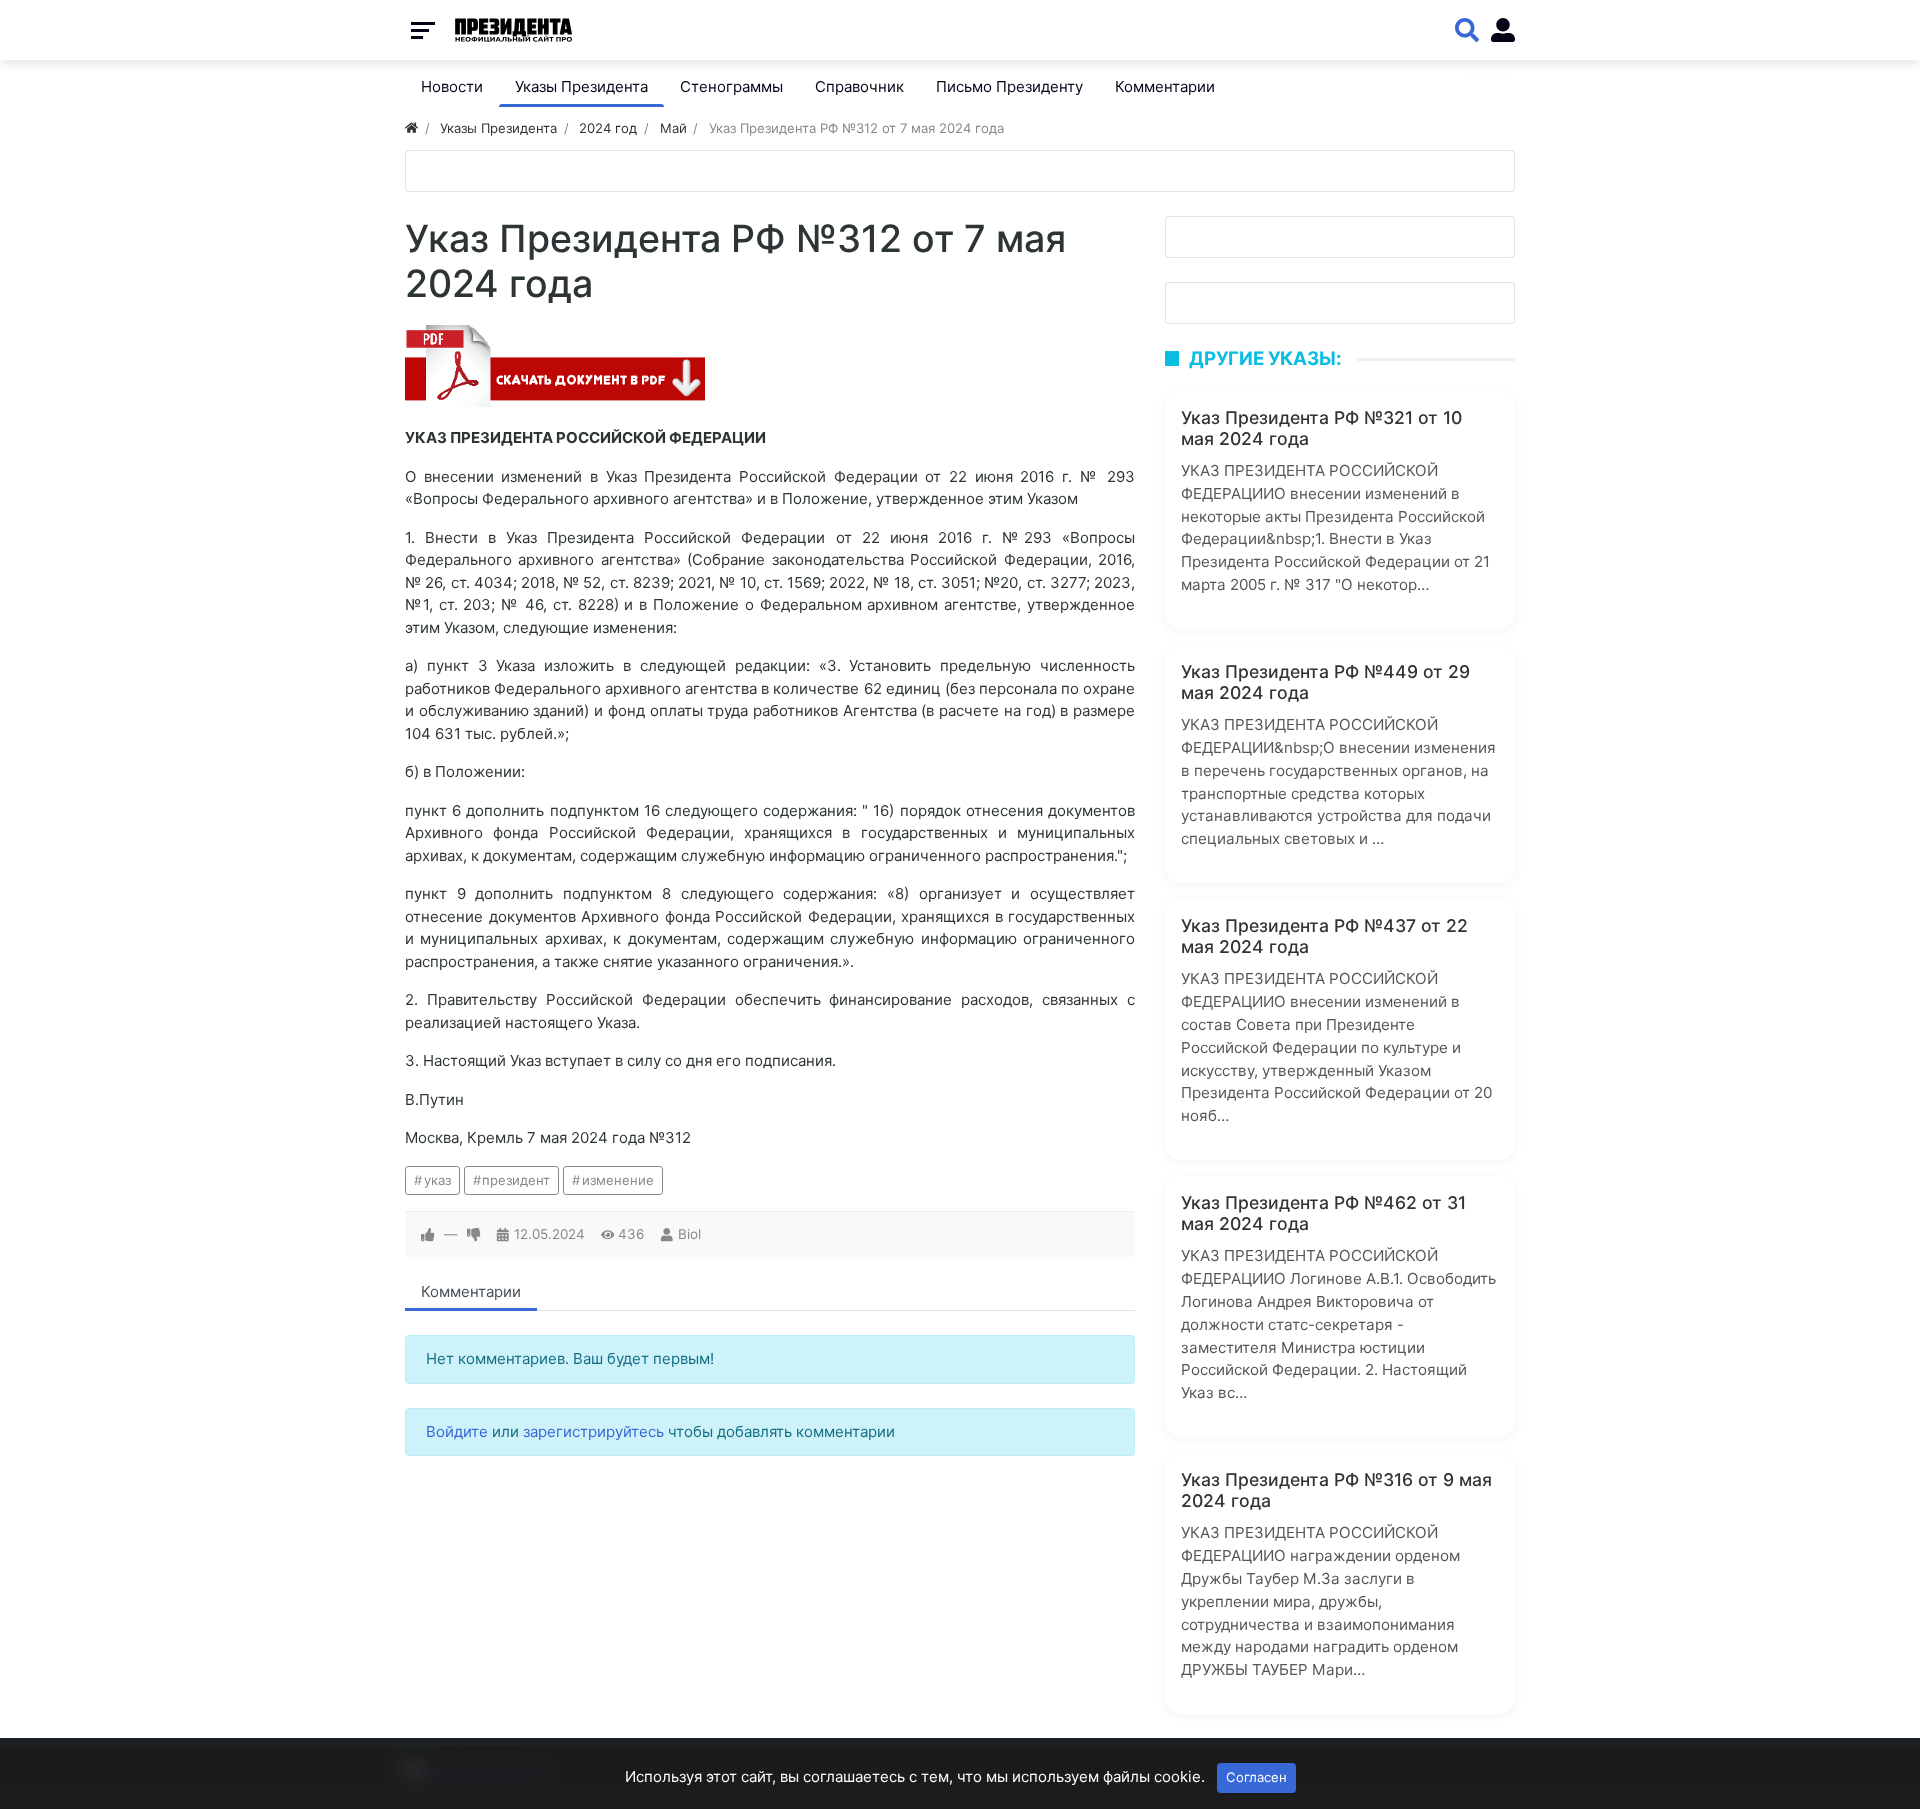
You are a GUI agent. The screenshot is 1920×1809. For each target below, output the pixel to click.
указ (437, 1180)
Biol (689, 1234)
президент (516, 1180)
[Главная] (411, 128)
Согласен (1256, 1777)
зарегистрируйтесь (593, 1431)
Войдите (457, 1431)
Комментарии (471, 1291)
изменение (618, 1180)
